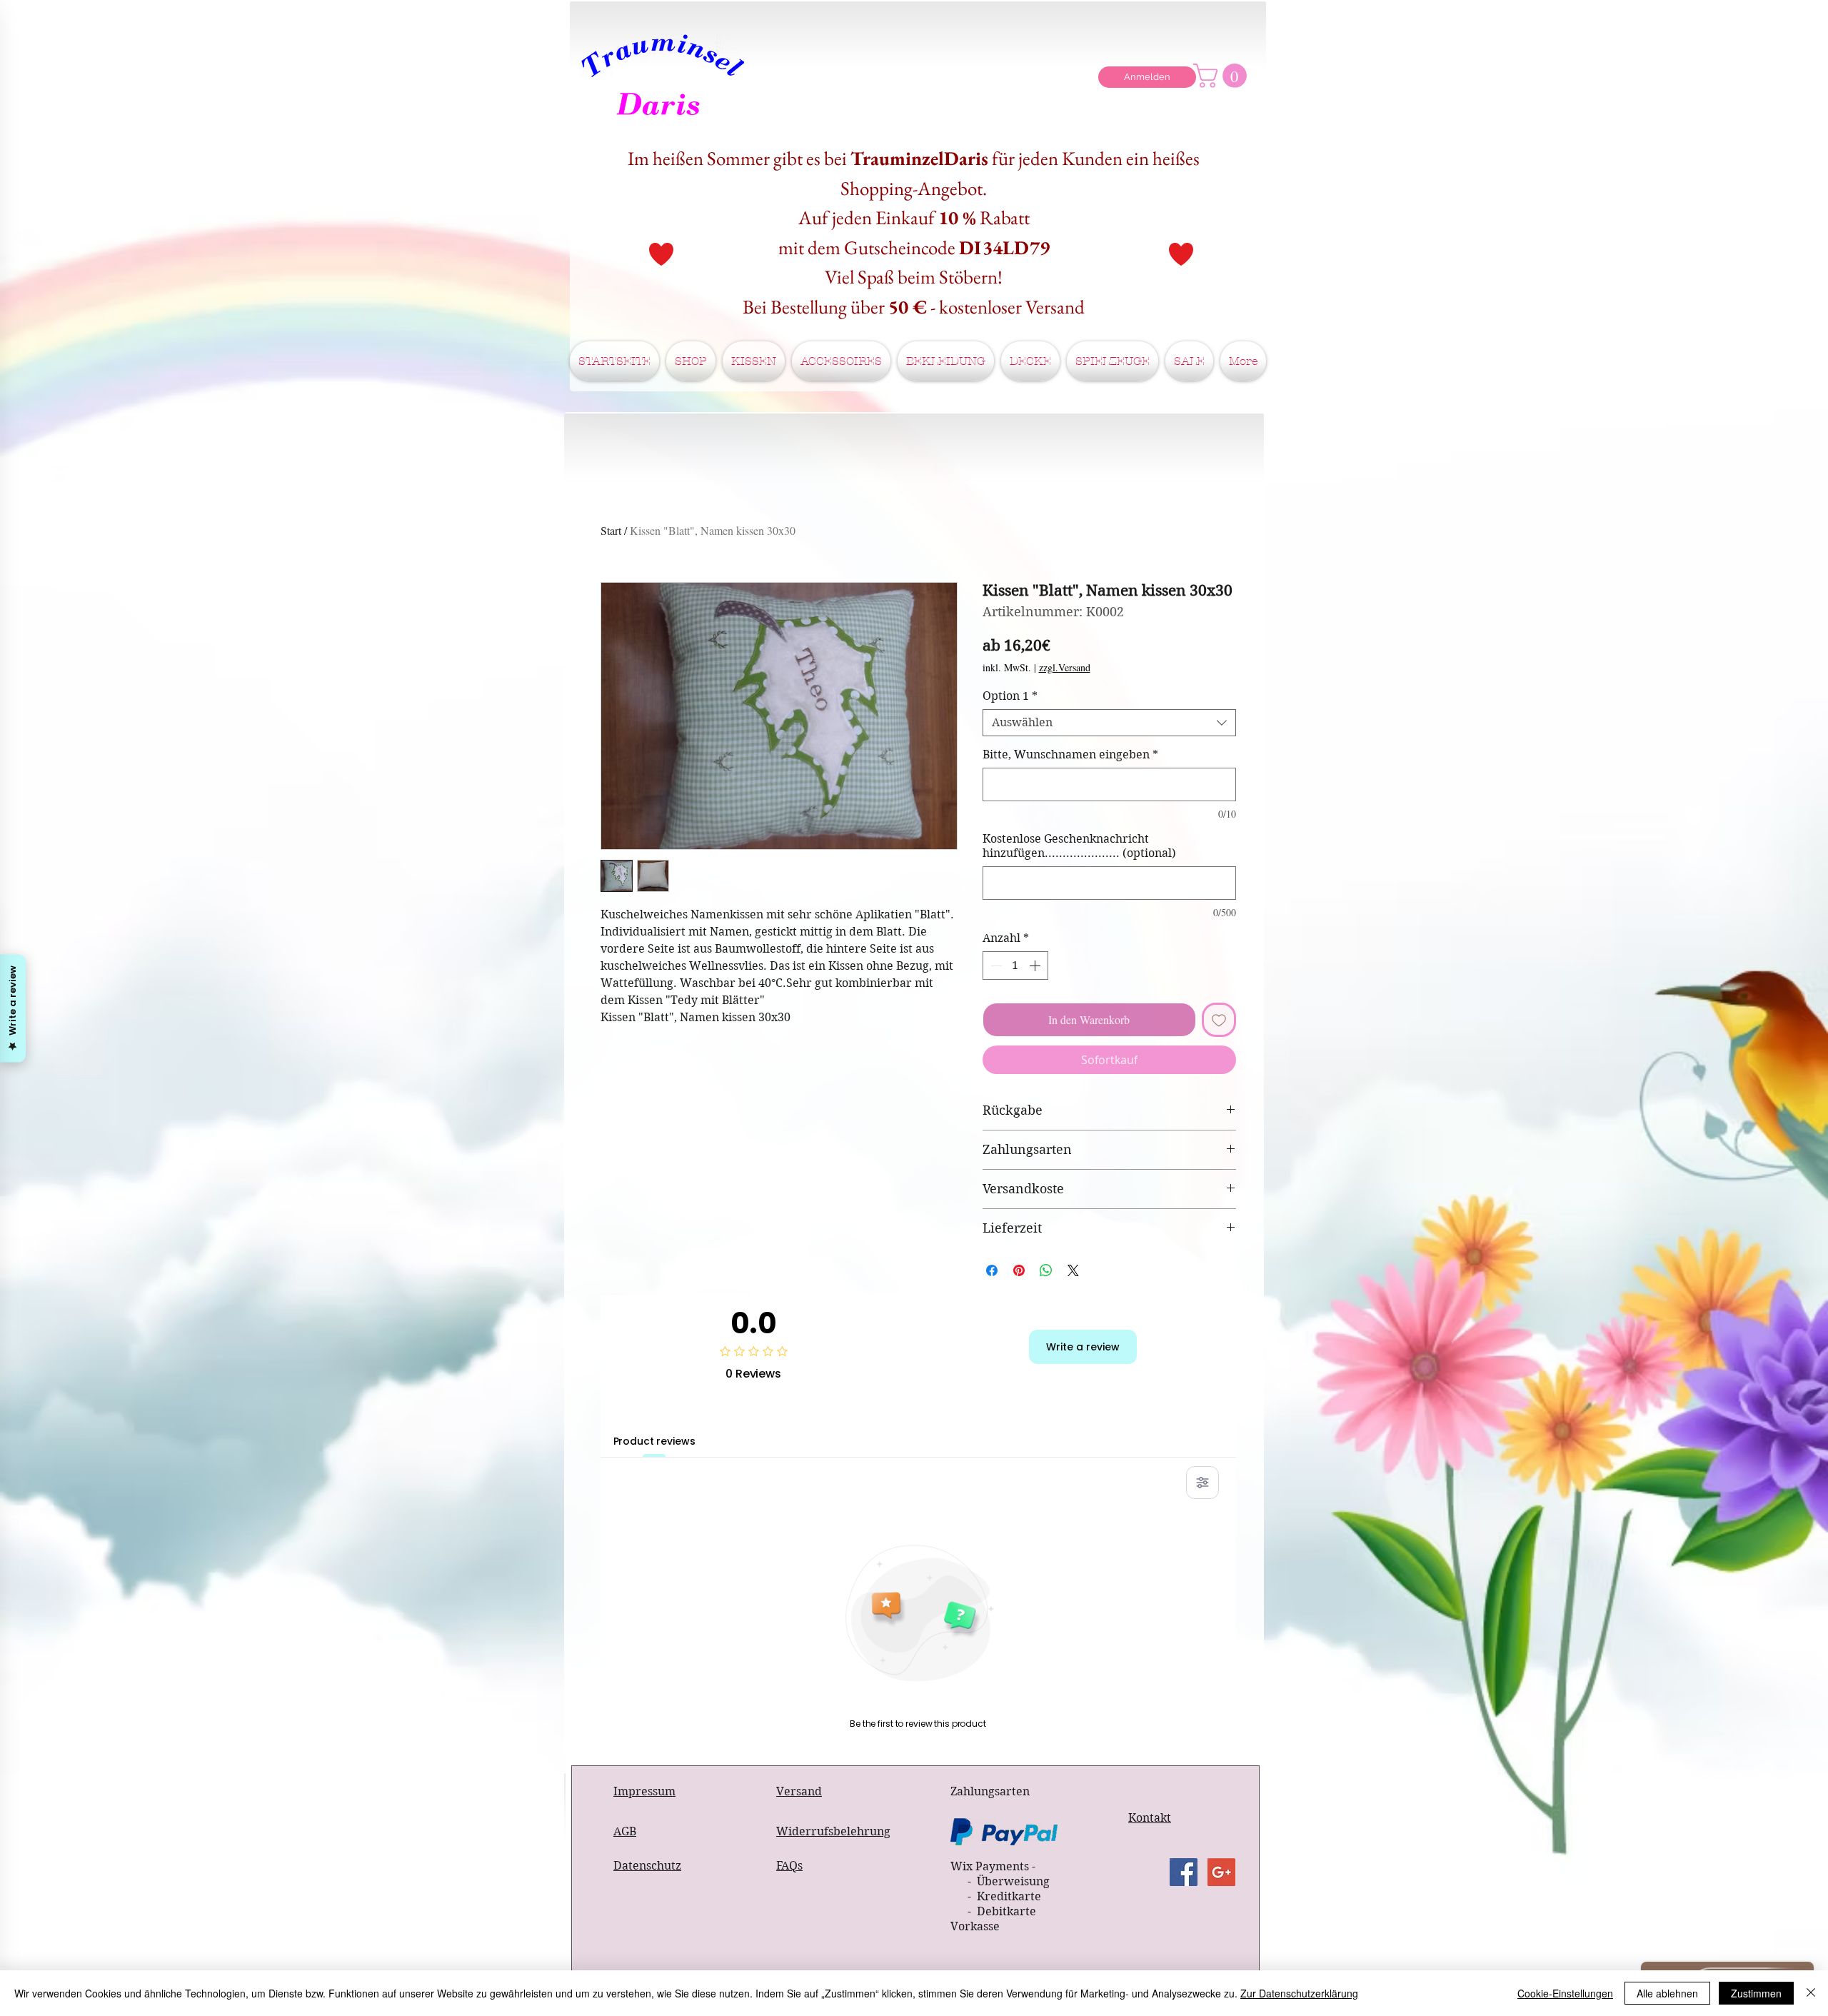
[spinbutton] (1015, 966)
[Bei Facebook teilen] (992, 1270)
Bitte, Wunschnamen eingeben (1070, 754)
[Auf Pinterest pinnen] (1019, 1270)
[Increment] (1036, 966)
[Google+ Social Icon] (1221, 1872)
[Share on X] (1073, 1270)
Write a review (1083, 1347)
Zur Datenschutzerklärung (1299, 1993)
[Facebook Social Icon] (1184, 1872)
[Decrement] (995, 966)
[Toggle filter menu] (1202, 1483)
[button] (1223, 76)
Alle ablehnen (1667, 1993)
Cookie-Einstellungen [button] (1565, 1993)
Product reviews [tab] (654, 1441)
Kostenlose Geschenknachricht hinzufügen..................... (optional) (1079, 846)
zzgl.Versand (1065, 667)
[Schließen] (1811, 1993)
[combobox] (1109, 723)
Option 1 (1010, 696)
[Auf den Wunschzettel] (1219, 1020)
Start (611, 530)
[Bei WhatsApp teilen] (1046, 1270)
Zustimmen (1756, 1993)
